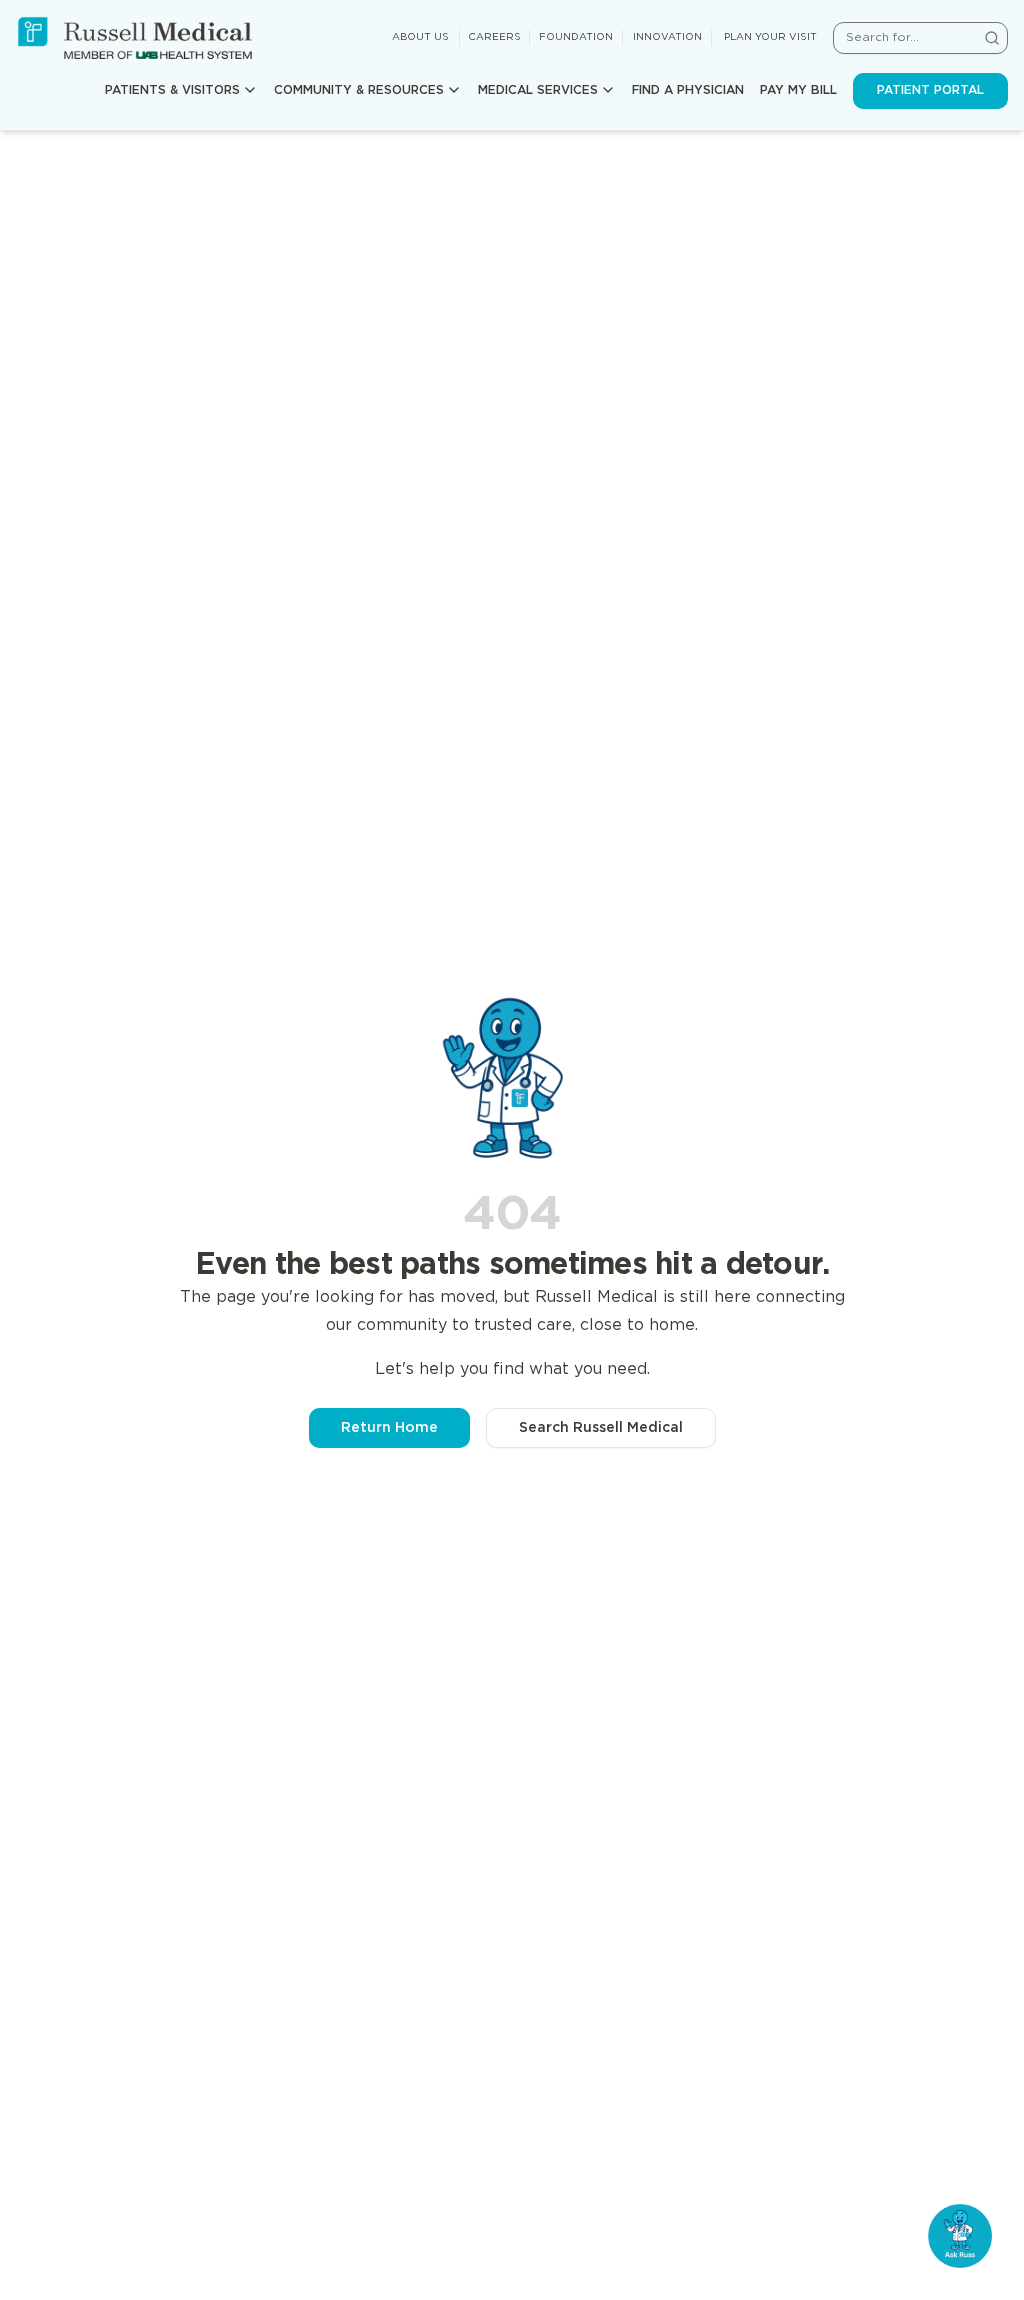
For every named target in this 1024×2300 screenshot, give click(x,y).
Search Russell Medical (601, 1428)
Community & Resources (359, 90)
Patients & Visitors (172, 90)
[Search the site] (992, 38)
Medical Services (538, 90)
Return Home (389, 1428)
